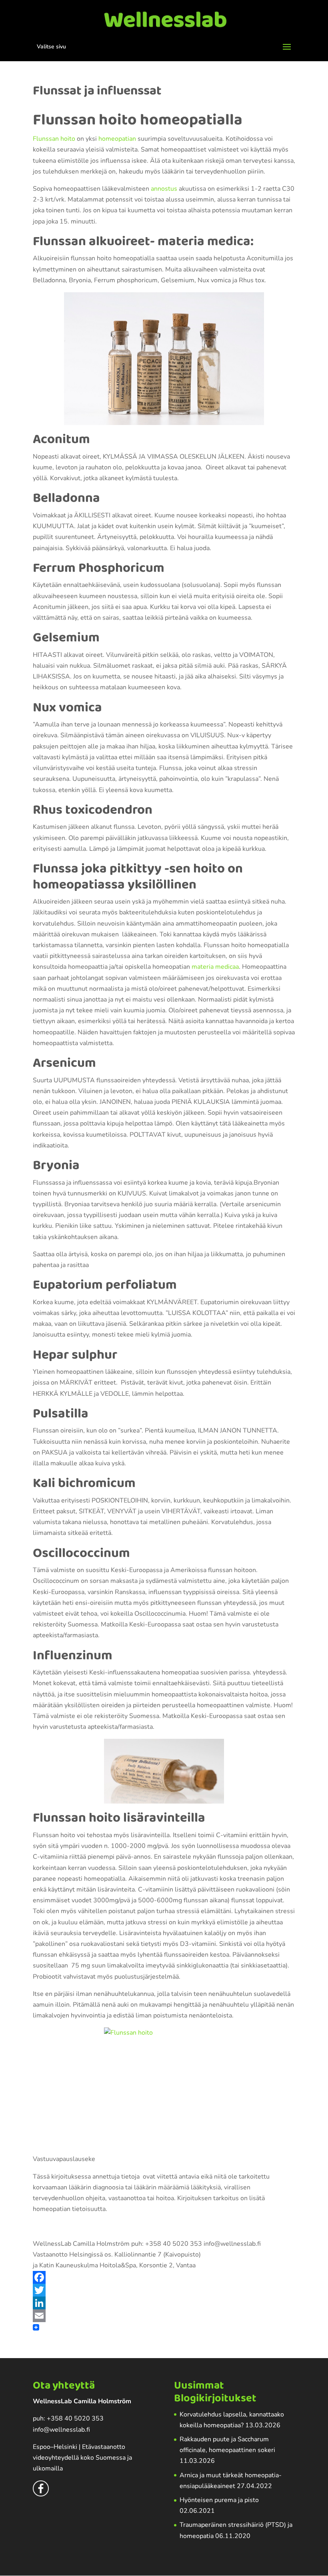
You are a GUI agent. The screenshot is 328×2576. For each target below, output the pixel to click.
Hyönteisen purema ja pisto (219, 2500)
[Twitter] (164, 2290)
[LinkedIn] (164, 2303)
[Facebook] (164, 2277)
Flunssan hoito (54, 139)
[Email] (164, 2316)
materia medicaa (215, 967)
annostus (164, 189)
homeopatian (117, 139)
